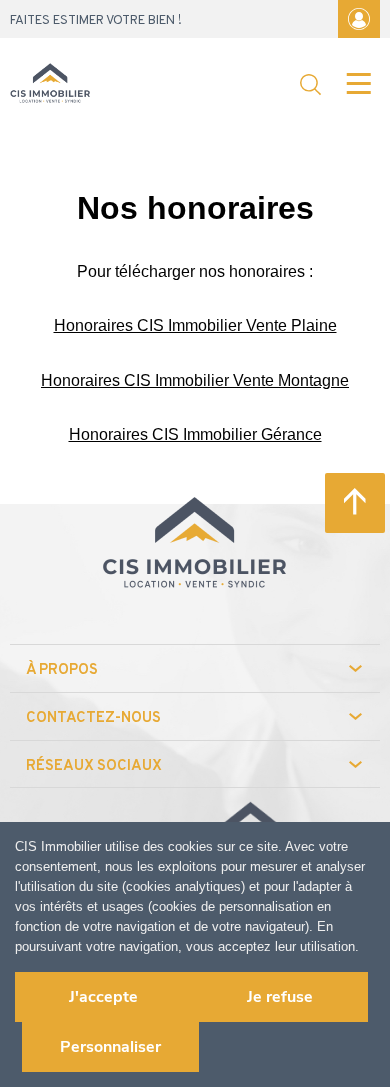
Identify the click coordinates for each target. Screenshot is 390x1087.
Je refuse (280, 997)
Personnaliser (110, 1047)
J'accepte (103, 997)
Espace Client (359, 19)
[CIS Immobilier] (50, 85)
